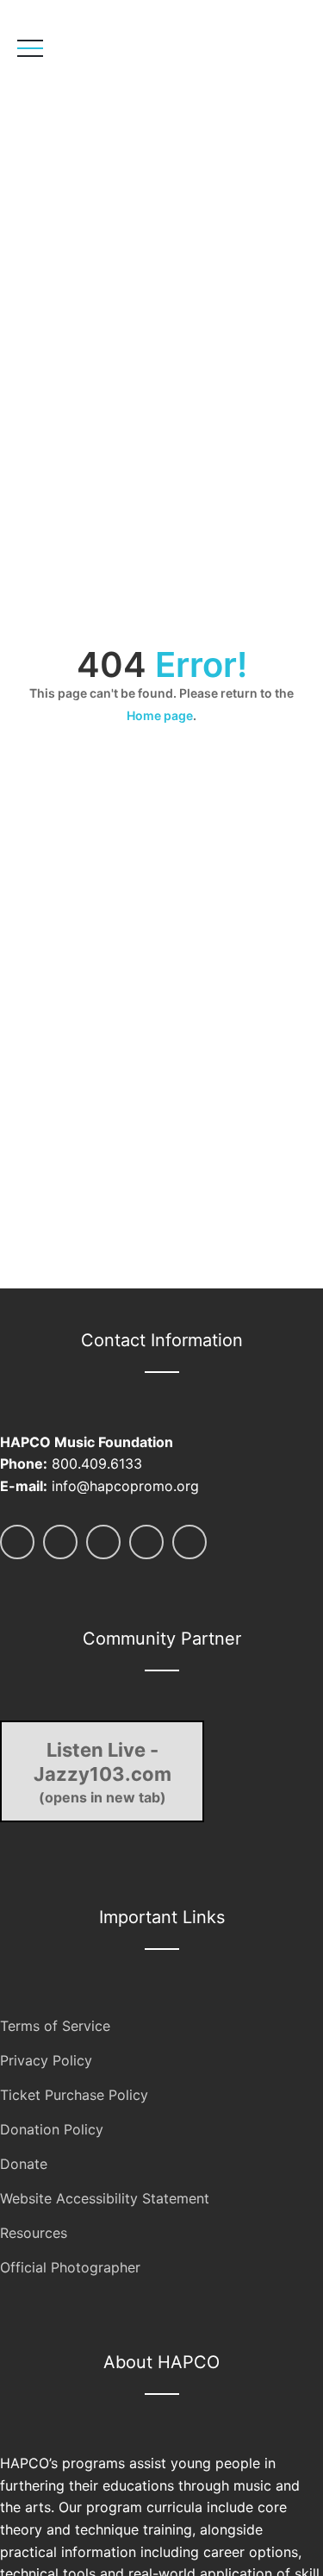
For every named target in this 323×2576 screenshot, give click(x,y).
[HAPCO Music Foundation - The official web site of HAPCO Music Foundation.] (136, 100)
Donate (24, 2164)
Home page (160, 715)
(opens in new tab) (102, 1772)
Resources (34, 2233)
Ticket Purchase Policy (74, 2095)
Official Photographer (70, 2267)
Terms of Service (55, 2026)
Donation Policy (52, 2129)
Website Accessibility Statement (105, 2198)
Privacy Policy (46, 2060)
